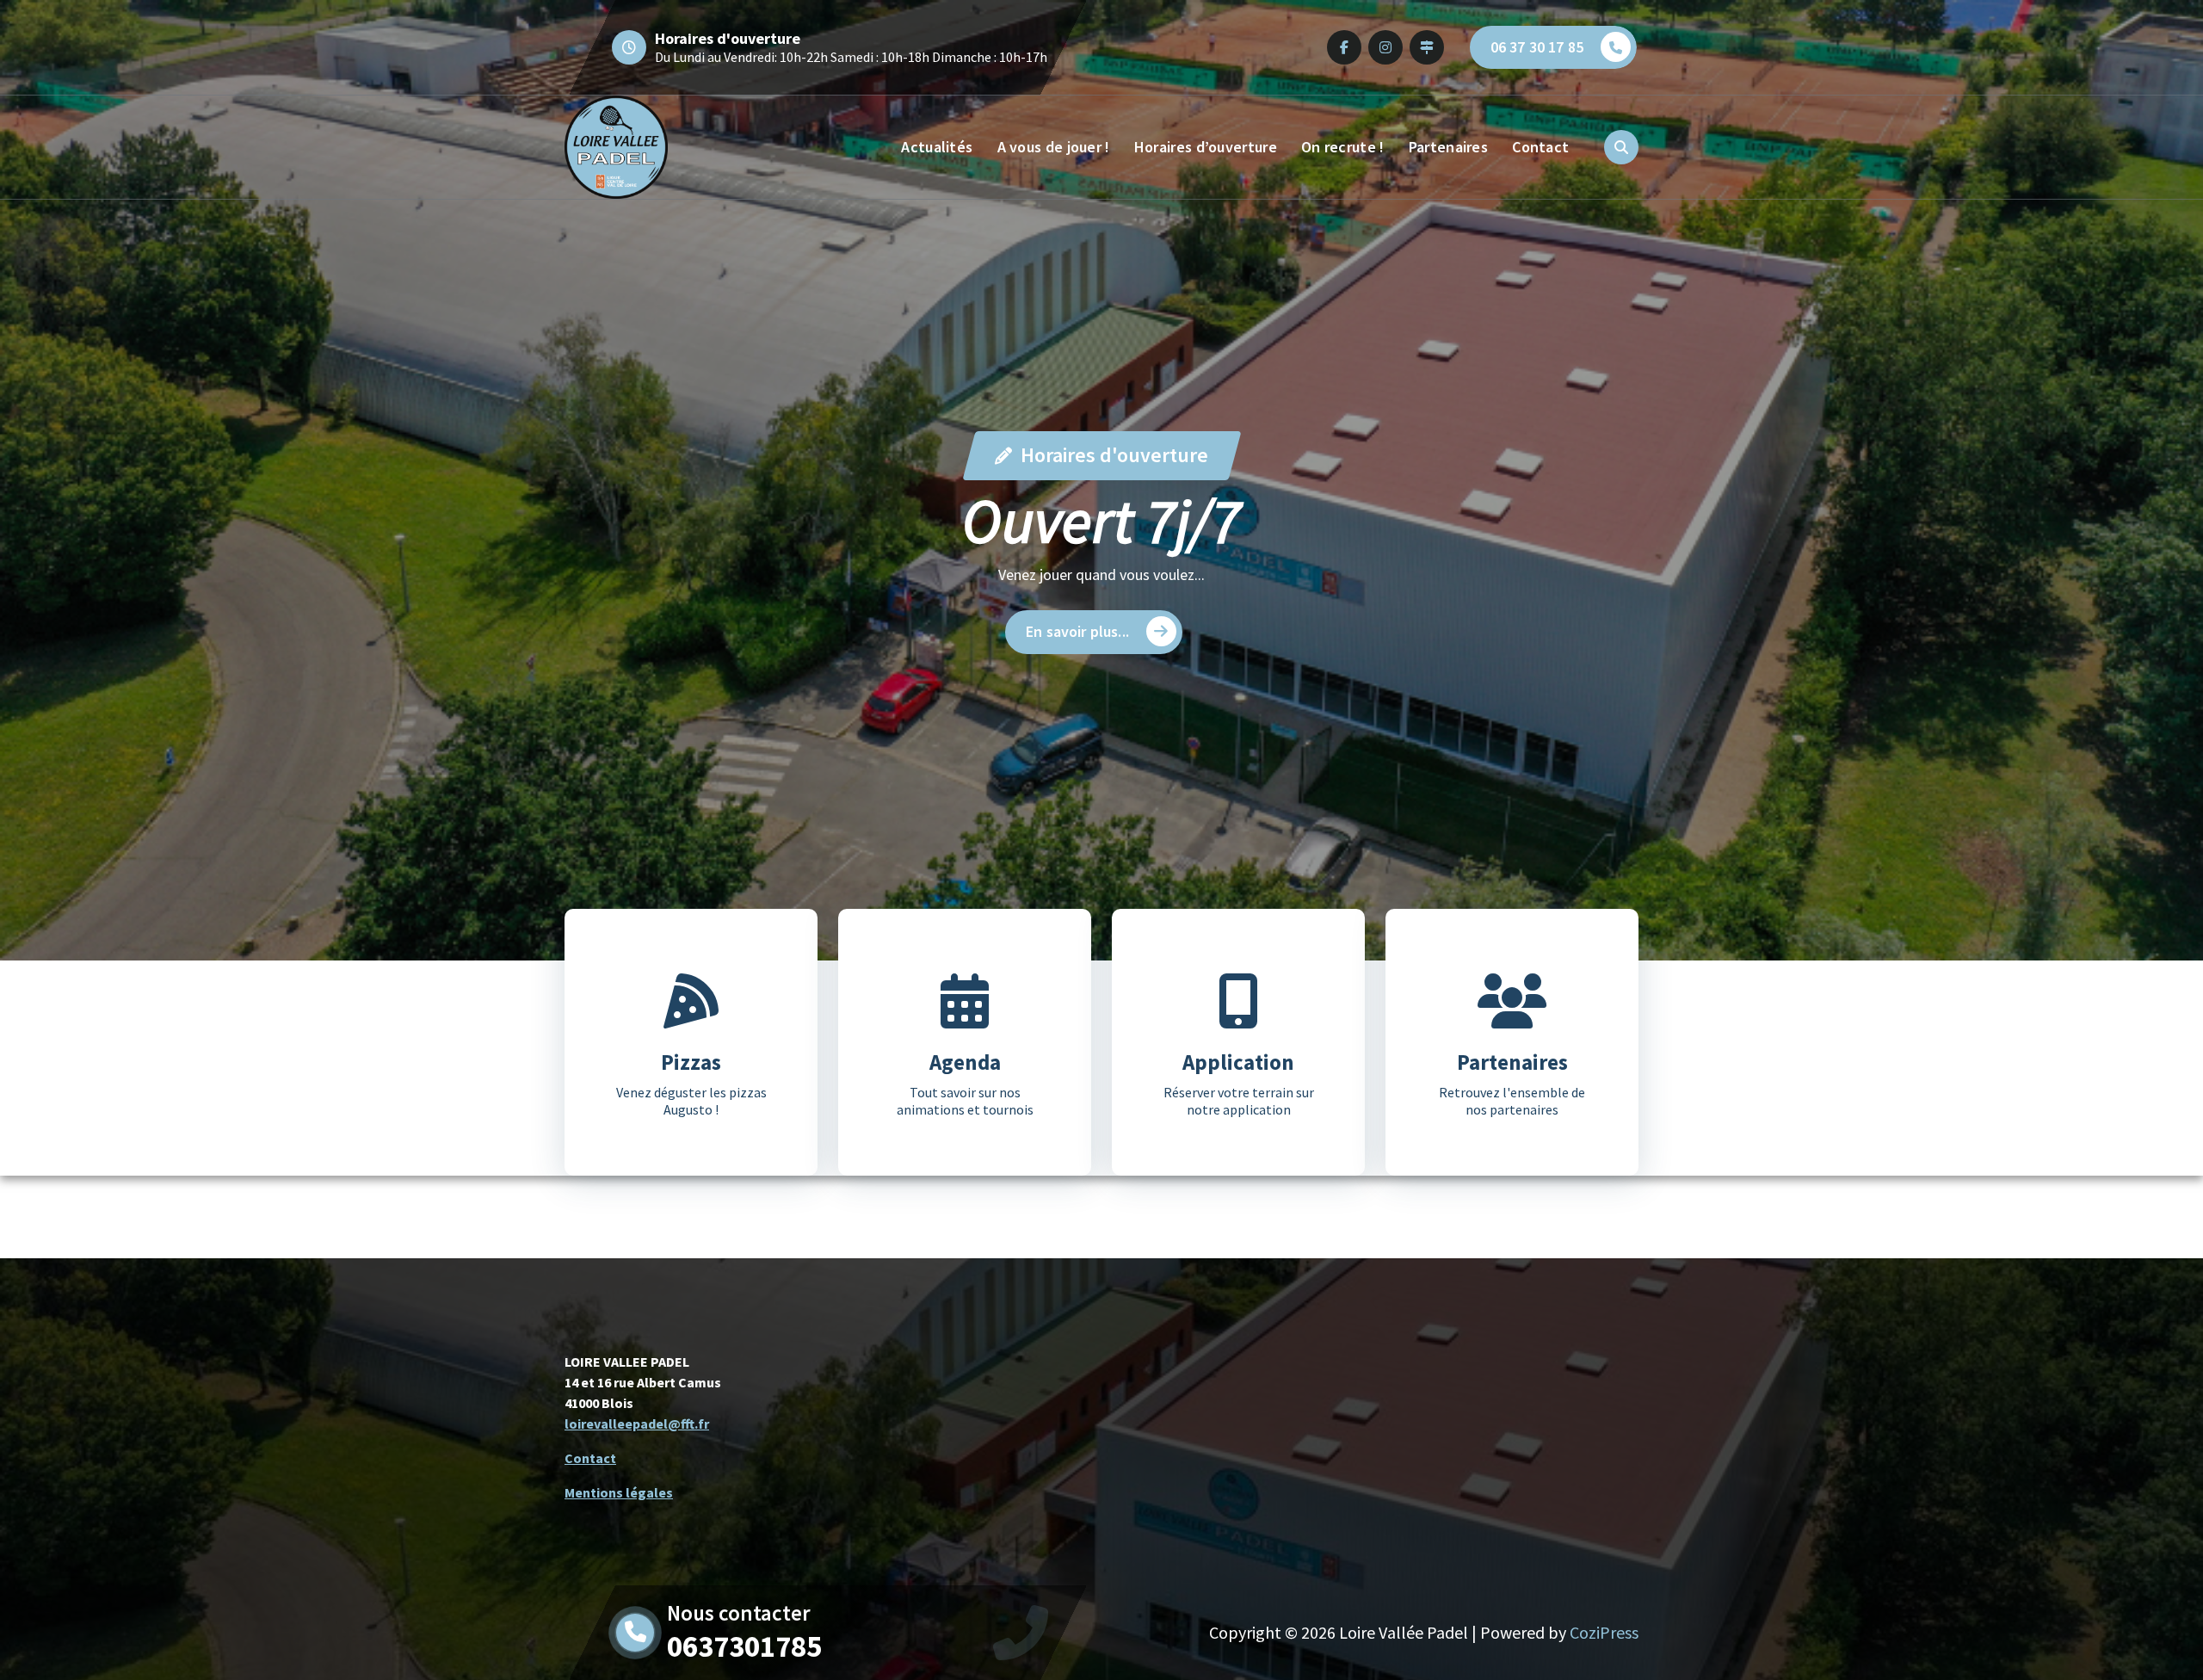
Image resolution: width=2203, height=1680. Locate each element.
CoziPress (1604, 1632)
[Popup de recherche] (1621, 147)
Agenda (965, 1062)
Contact (1540, 147)
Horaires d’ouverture (1206, 147)
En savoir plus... (1077, 631)
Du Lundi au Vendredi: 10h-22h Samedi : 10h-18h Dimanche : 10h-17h (851, 57)
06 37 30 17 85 (1537, 47)
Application (1238, 1062)
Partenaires (1448, 147)
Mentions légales (619, 1492)
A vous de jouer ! (1054, 147)
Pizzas (691, 1062)
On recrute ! (1343, 147)
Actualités (937, 147)
